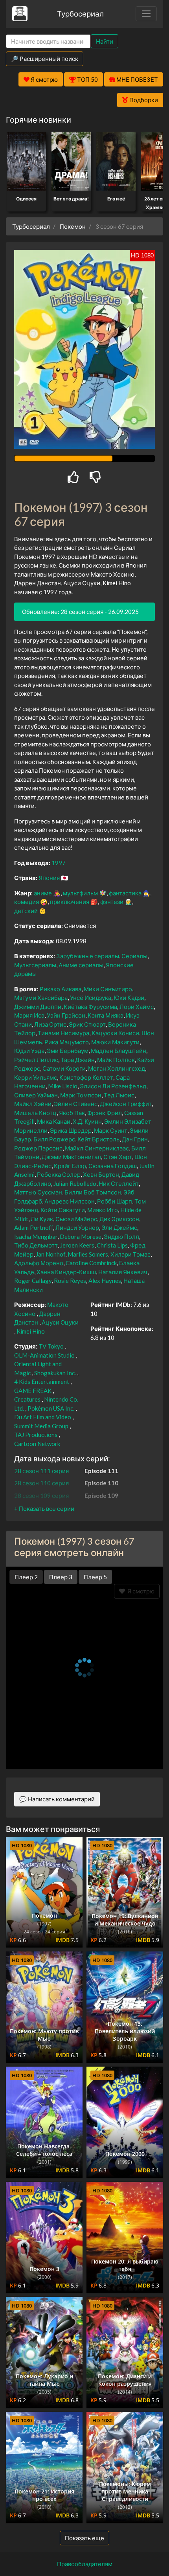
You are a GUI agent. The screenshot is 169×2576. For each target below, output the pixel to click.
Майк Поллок (116, 1060)
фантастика (125, 893)
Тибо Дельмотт (36, 1245)
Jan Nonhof (51, 1254)
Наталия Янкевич (123, 1272)
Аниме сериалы (81, 965)
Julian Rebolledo (75, 1183)
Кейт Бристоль (98, 1139)
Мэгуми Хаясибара (41, 998)
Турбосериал (80, 14)
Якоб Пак (72, 1113)
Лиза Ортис (50, 1024)
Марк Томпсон (81, 1095)
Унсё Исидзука (91, 998)
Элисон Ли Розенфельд (113, 1086)
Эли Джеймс (119, 1227)
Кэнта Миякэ (106, 1015)
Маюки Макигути (115, 1042)
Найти (105, 41)
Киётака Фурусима (90, 1007)
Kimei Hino (31, 1331)
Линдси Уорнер (77, 1227)
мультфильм (80, 893)
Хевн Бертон (101, 1174)
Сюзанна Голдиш (113, 1166)
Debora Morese (81, 1237)
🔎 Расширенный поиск (45, 59)
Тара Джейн (78, 1060)
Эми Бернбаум (68, 1051)
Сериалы (134, 956)
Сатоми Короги (64, 1068)
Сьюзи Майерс (76, 1219)
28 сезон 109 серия (41, 1496)
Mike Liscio (63, 1086)
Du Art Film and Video (43, 1417)
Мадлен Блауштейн (118, 1051)
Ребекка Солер (59, 1174)
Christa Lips (112, 1245)
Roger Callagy (33, 1281)
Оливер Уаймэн (36, 1095)
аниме (43, 893)
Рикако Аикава (61, 989)
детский (26, 911)
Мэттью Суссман (38, 1192)
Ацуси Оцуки (60, 1322)
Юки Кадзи (129, 998)
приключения (70, 902)
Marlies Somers (88, 1254)
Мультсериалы (35, 965)
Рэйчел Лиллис (36, 1060)
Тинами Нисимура (63, 1033)
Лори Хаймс (137, 1007)
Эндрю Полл (121, 1237)
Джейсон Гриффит (126, 1104)
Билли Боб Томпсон (93, 1192)
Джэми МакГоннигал (71, 1157)
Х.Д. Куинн (87, 1121)
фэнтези (112, 902)
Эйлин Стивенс (76, 1104)
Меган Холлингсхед (117, 1068)
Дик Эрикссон (119, 1219)
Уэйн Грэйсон (66, 1015)
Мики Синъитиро (108, 989)
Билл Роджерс (54, 1139)
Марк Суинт (111, 1130)
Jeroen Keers (77, 1245)
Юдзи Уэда (29, 1051)
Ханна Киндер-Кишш (66, 1272)
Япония (49, 878)
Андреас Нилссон (70, 1201)
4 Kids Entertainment (42, 1382)
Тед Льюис (119, 1095)
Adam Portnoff (34, 1227)
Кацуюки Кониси (115, 1033)
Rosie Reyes (70, 1281)
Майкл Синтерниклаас (97, 1148)
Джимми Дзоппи (38, 1007)
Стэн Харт (118, 1157)
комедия (27, 902)
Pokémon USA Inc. (51, 1408)
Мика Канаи (54, 1121)
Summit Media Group (41, 1426)
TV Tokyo (51, 1346)
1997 (59, 863)
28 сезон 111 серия (41, 1471)
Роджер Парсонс (38, 1148)
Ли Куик (42, 1219)
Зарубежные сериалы (88, 956)
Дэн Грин (135, 1139)
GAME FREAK (33, 1391)
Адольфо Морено (39, 1263)
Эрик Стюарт (87, 1024)
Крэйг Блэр (70, 1166)
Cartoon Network (37, 1444)
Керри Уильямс (36, 1077)
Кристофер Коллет (86, 1077)
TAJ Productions (36, 1435)
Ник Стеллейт (119, 1183)
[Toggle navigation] (146, 14)
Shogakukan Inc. (55, 1373)
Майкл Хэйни (33, 1104)
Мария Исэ (29, 1015)
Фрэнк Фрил (105, 1113)
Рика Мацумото (67, 1042)
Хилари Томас (130, 1254)
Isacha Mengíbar (36, 1237)
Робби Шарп (115, 1201)
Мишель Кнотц (35, 1113)
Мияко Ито (103, 1210)
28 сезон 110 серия (41, 1483)
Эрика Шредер (71, 1130)
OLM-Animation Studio (44, 1355)
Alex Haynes (105, 1281)
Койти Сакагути (63, 1210)
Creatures (27, 1399)
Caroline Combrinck (91, 1263)
